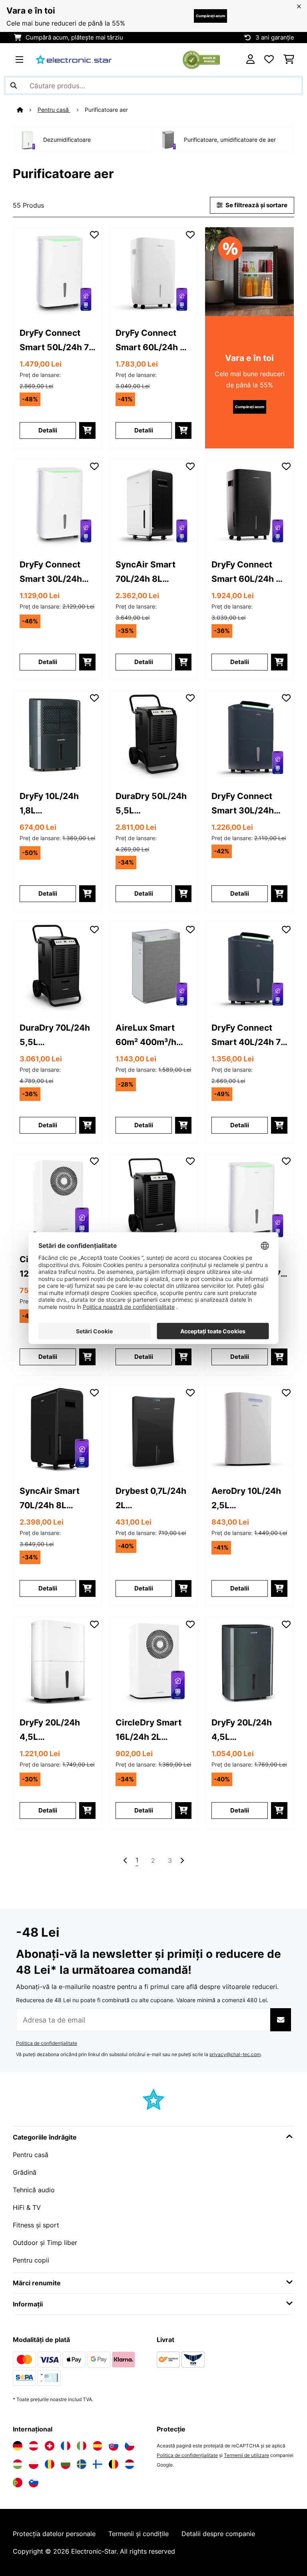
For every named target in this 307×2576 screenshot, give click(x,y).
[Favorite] (269, 59)
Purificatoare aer (107, 110)
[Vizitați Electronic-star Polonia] (34, 2464)
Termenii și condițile (139, 2534)
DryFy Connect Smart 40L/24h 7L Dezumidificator (248, 1036)
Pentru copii (31, 2260)
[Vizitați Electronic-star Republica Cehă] (130, 2446)
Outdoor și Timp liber (45, 2243)
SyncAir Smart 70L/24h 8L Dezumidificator (149, 572)
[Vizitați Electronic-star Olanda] (130, 2464)
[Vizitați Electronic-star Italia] (82, 2446)
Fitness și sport (36, 2225)
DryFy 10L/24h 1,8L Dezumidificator (53, 804)
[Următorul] (182, 1860)
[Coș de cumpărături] (289, 59)
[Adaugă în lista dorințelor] (94, 235)
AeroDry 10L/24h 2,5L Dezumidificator (246, 1499)
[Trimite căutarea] (14, 85)
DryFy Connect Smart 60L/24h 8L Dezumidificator (153, 341)
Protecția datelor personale (54, 2534)
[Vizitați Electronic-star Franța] (66, 2446)
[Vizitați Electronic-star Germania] (18, 2446)
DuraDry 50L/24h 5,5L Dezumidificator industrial (151, 804)
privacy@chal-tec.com (235, 2054)
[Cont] (250, 59)
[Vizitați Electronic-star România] (50, 2464)
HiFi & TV (27, 2207)
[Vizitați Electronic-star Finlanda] (98, 2464)
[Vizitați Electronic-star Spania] (98, 2446)
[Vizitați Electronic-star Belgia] (114, 2464)
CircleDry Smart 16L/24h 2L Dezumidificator (149, 1730)
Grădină (25, 2172)
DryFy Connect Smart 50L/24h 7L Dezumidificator (57, 341)
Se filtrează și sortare (256, 205)
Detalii (48, 430)
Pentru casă (54, 110)
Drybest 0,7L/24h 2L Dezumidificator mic (151, 1499)
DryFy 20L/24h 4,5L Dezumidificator (53, 1730)
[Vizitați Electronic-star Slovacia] (114, 2446)
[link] (58, 272)
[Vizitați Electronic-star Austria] (34, 2446)
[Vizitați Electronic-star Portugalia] (18, 2483)
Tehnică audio (34, 2190)
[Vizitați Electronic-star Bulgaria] (66, 2464)
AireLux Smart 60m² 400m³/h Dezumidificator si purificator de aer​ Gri (153, 1036)
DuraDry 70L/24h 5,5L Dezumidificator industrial (55, 1036)
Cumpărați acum (210, 16)
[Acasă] (27, 110)
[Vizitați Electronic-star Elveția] (50, 2446)
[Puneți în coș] (87, 430)
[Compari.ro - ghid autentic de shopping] (201, 59)
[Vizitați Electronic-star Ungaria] (18, 2464)
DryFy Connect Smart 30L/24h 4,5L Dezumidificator (53, 572)
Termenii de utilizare (246, 2455)
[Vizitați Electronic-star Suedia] (82, 2464)
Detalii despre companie (218, 2534)
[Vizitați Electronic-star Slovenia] (34, 2483)
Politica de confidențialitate (47, 2043)
